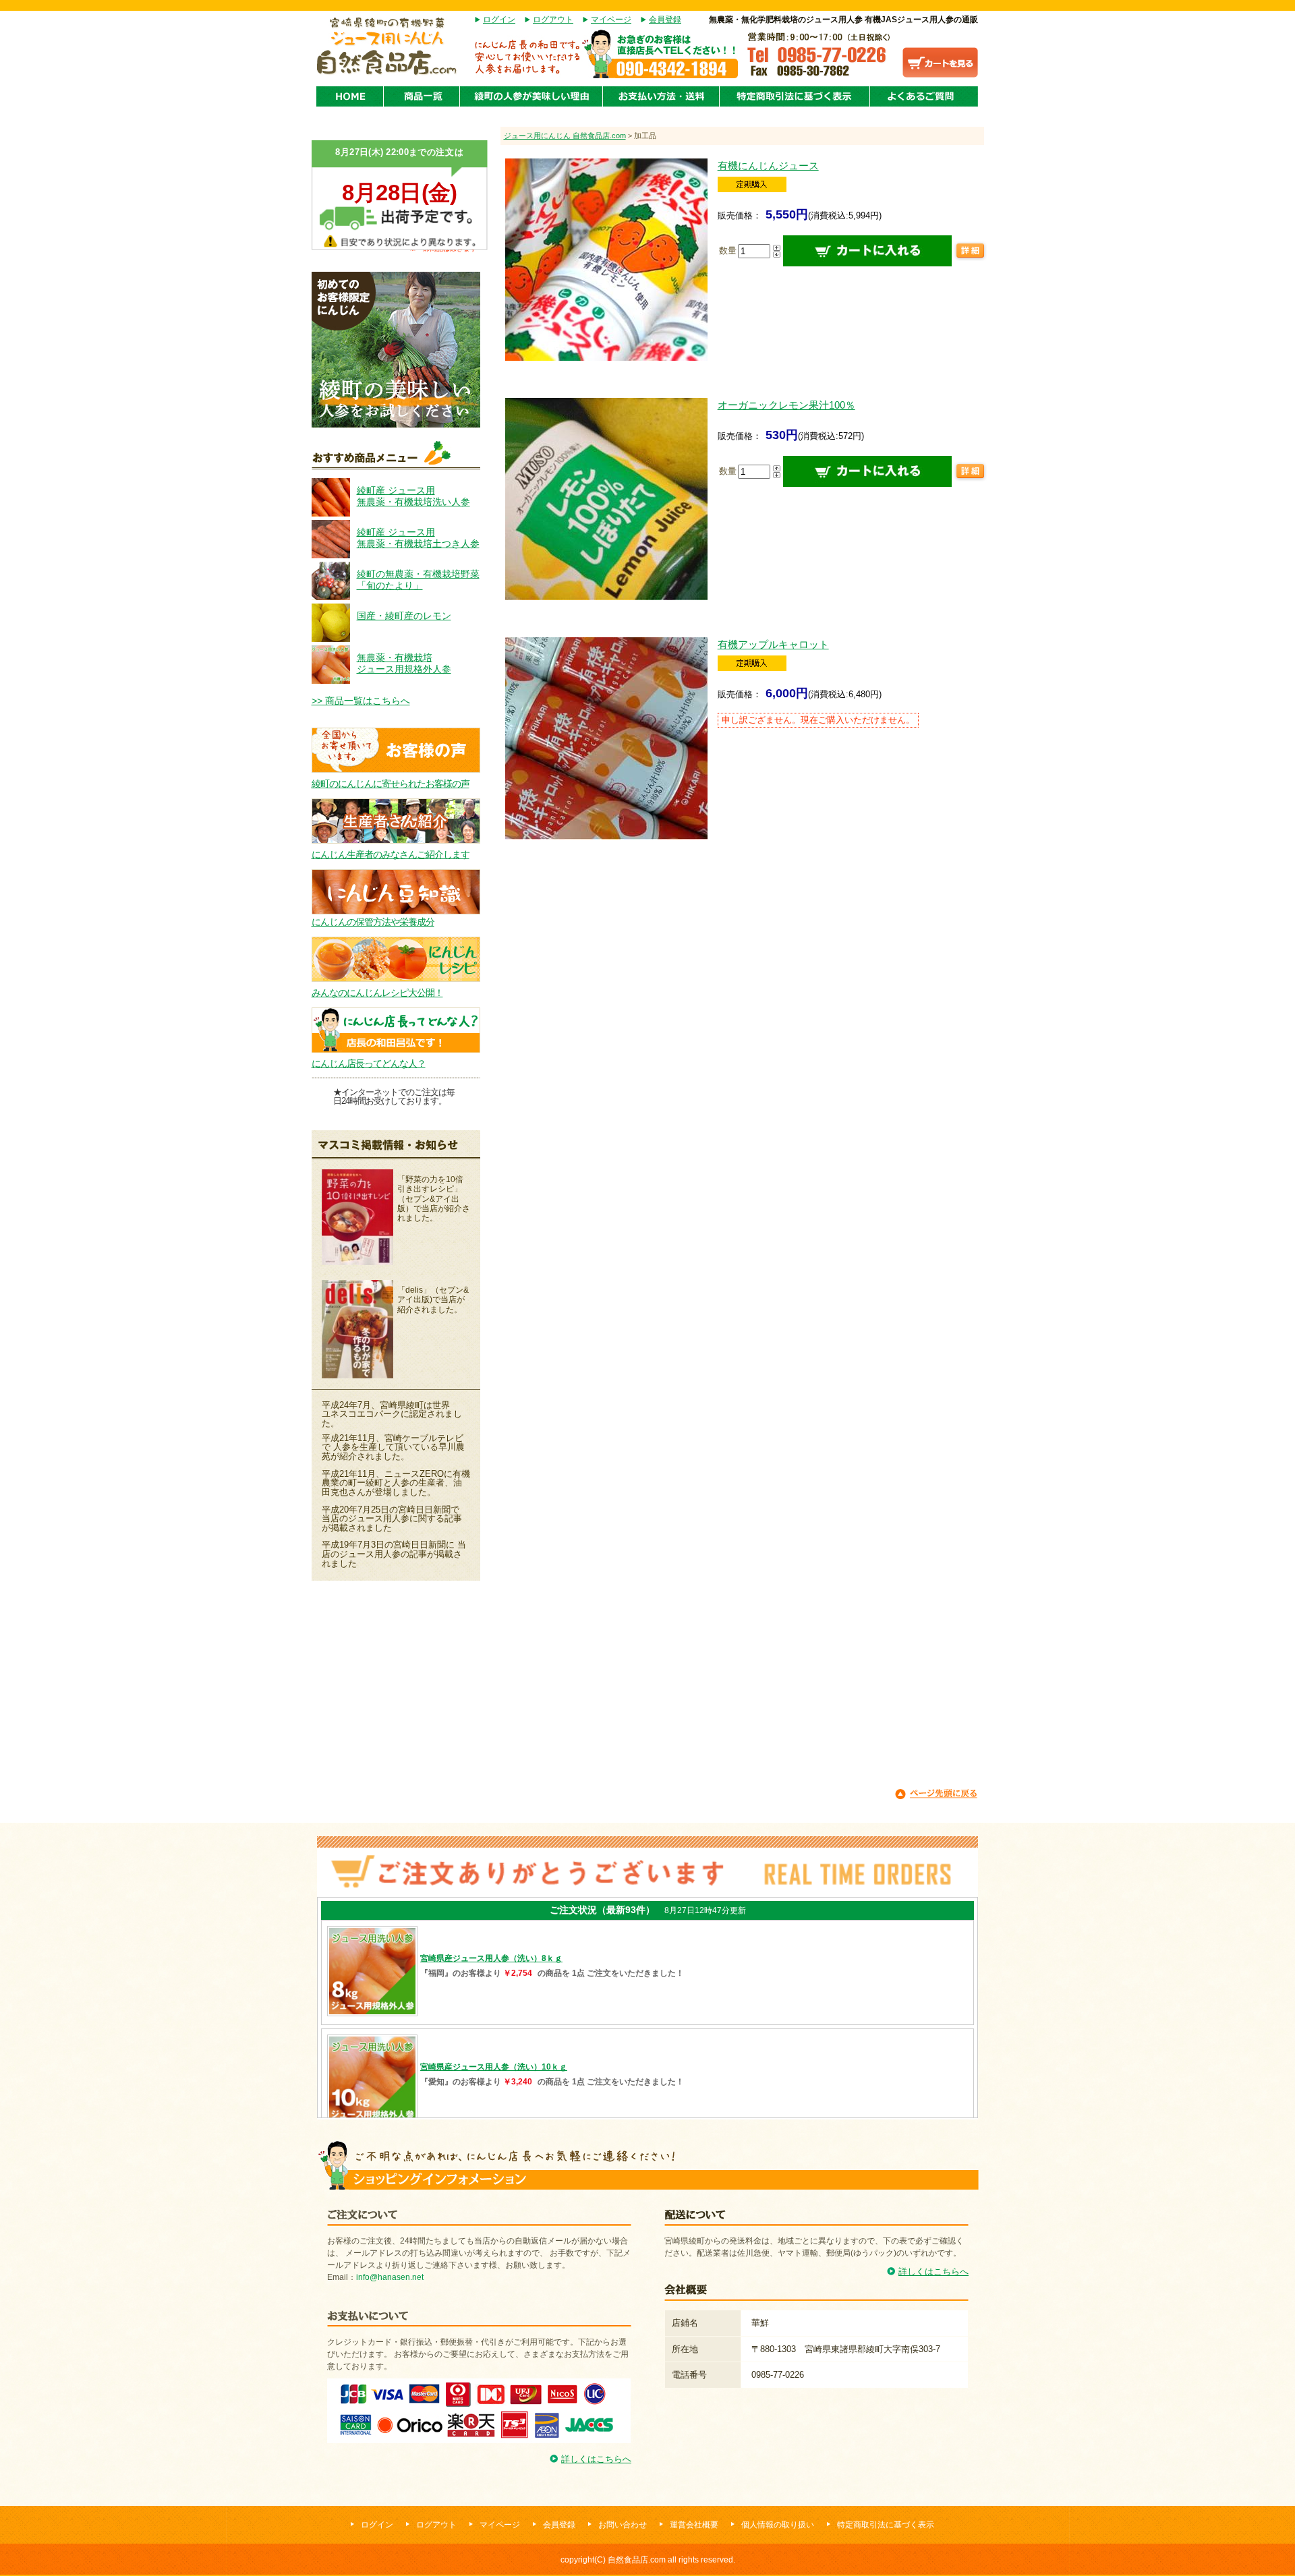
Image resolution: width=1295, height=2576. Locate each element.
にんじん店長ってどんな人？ (369, 1063)
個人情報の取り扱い (778, 2525)
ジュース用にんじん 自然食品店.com (565, 136)
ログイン (499, 20)
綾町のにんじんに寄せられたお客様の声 (391, 784)
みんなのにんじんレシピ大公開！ (377, 993)
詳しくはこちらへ (596, 2459)
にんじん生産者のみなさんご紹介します (391, 854)
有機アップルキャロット (773, 644)
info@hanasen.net (390, 2277)
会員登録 (665, 20)
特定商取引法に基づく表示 (886, 2525)
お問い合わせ (623, 2525)
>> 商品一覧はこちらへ (361, 701)
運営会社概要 (694, 2525)
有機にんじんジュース (768, 166)
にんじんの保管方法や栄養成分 (373, 922)
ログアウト (553, 20)
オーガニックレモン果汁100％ (786, 405)
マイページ (611, 20)
